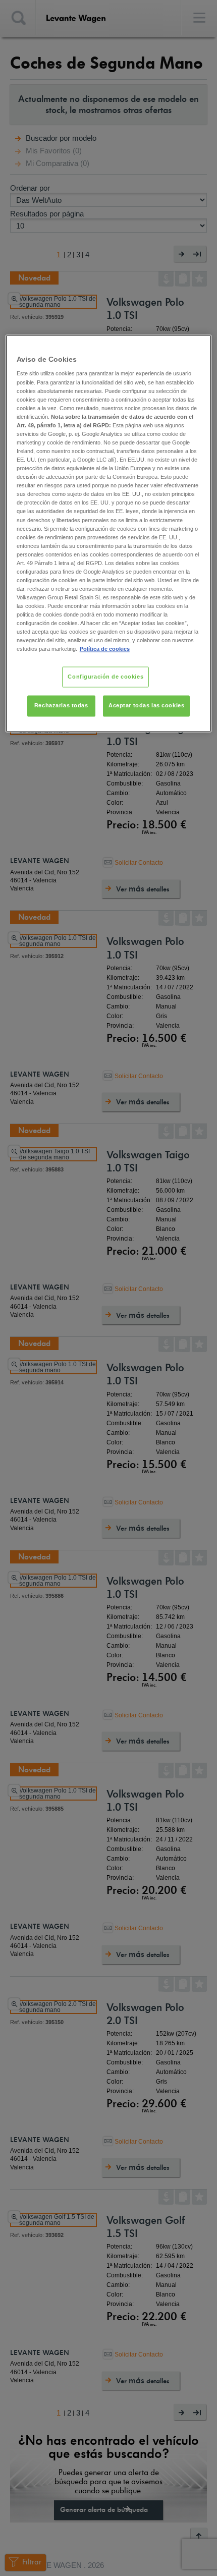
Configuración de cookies (105, 677)
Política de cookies (105, 649)
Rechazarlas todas (61, 706)
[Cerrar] (197, 347)
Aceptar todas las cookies (146, 706)
